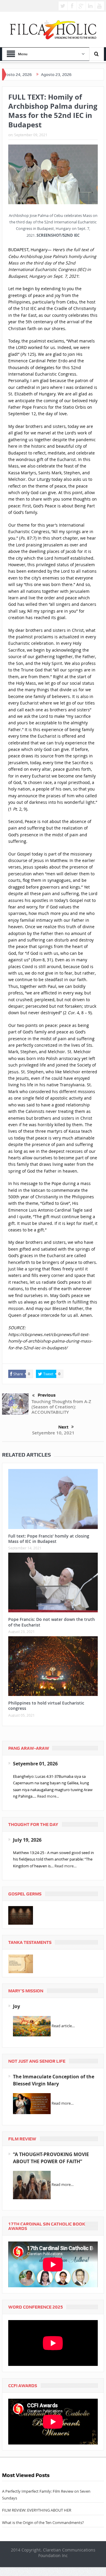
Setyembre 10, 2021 (53, 1433)
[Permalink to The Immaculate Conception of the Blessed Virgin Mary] (32, 2103)
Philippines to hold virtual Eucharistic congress (46, 1706)
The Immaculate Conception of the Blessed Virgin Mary (54, 2080)
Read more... (48, 1796)
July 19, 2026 (27, 1840)
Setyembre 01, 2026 (35, 1764)
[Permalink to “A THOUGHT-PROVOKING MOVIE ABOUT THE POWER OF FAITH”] (32, 2185)
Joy (16, 2006)
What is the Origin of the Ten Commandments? (43, 2523)
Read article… (63, 2026)
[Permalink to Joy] (32, 2026)
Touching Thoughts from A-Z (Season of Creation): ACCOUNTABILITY (61, 1407)
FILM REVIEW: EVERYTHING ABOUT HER (37, 2510)
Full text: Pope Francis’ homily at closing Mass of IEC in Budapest (49, 1539)
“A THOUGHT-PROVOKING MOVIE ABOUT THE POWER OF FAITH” (51, 2158)
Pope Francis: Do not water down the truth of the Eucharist (52, 1622)
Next (63, 1427)
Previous (47, 1395)
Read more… (66, 1866)
